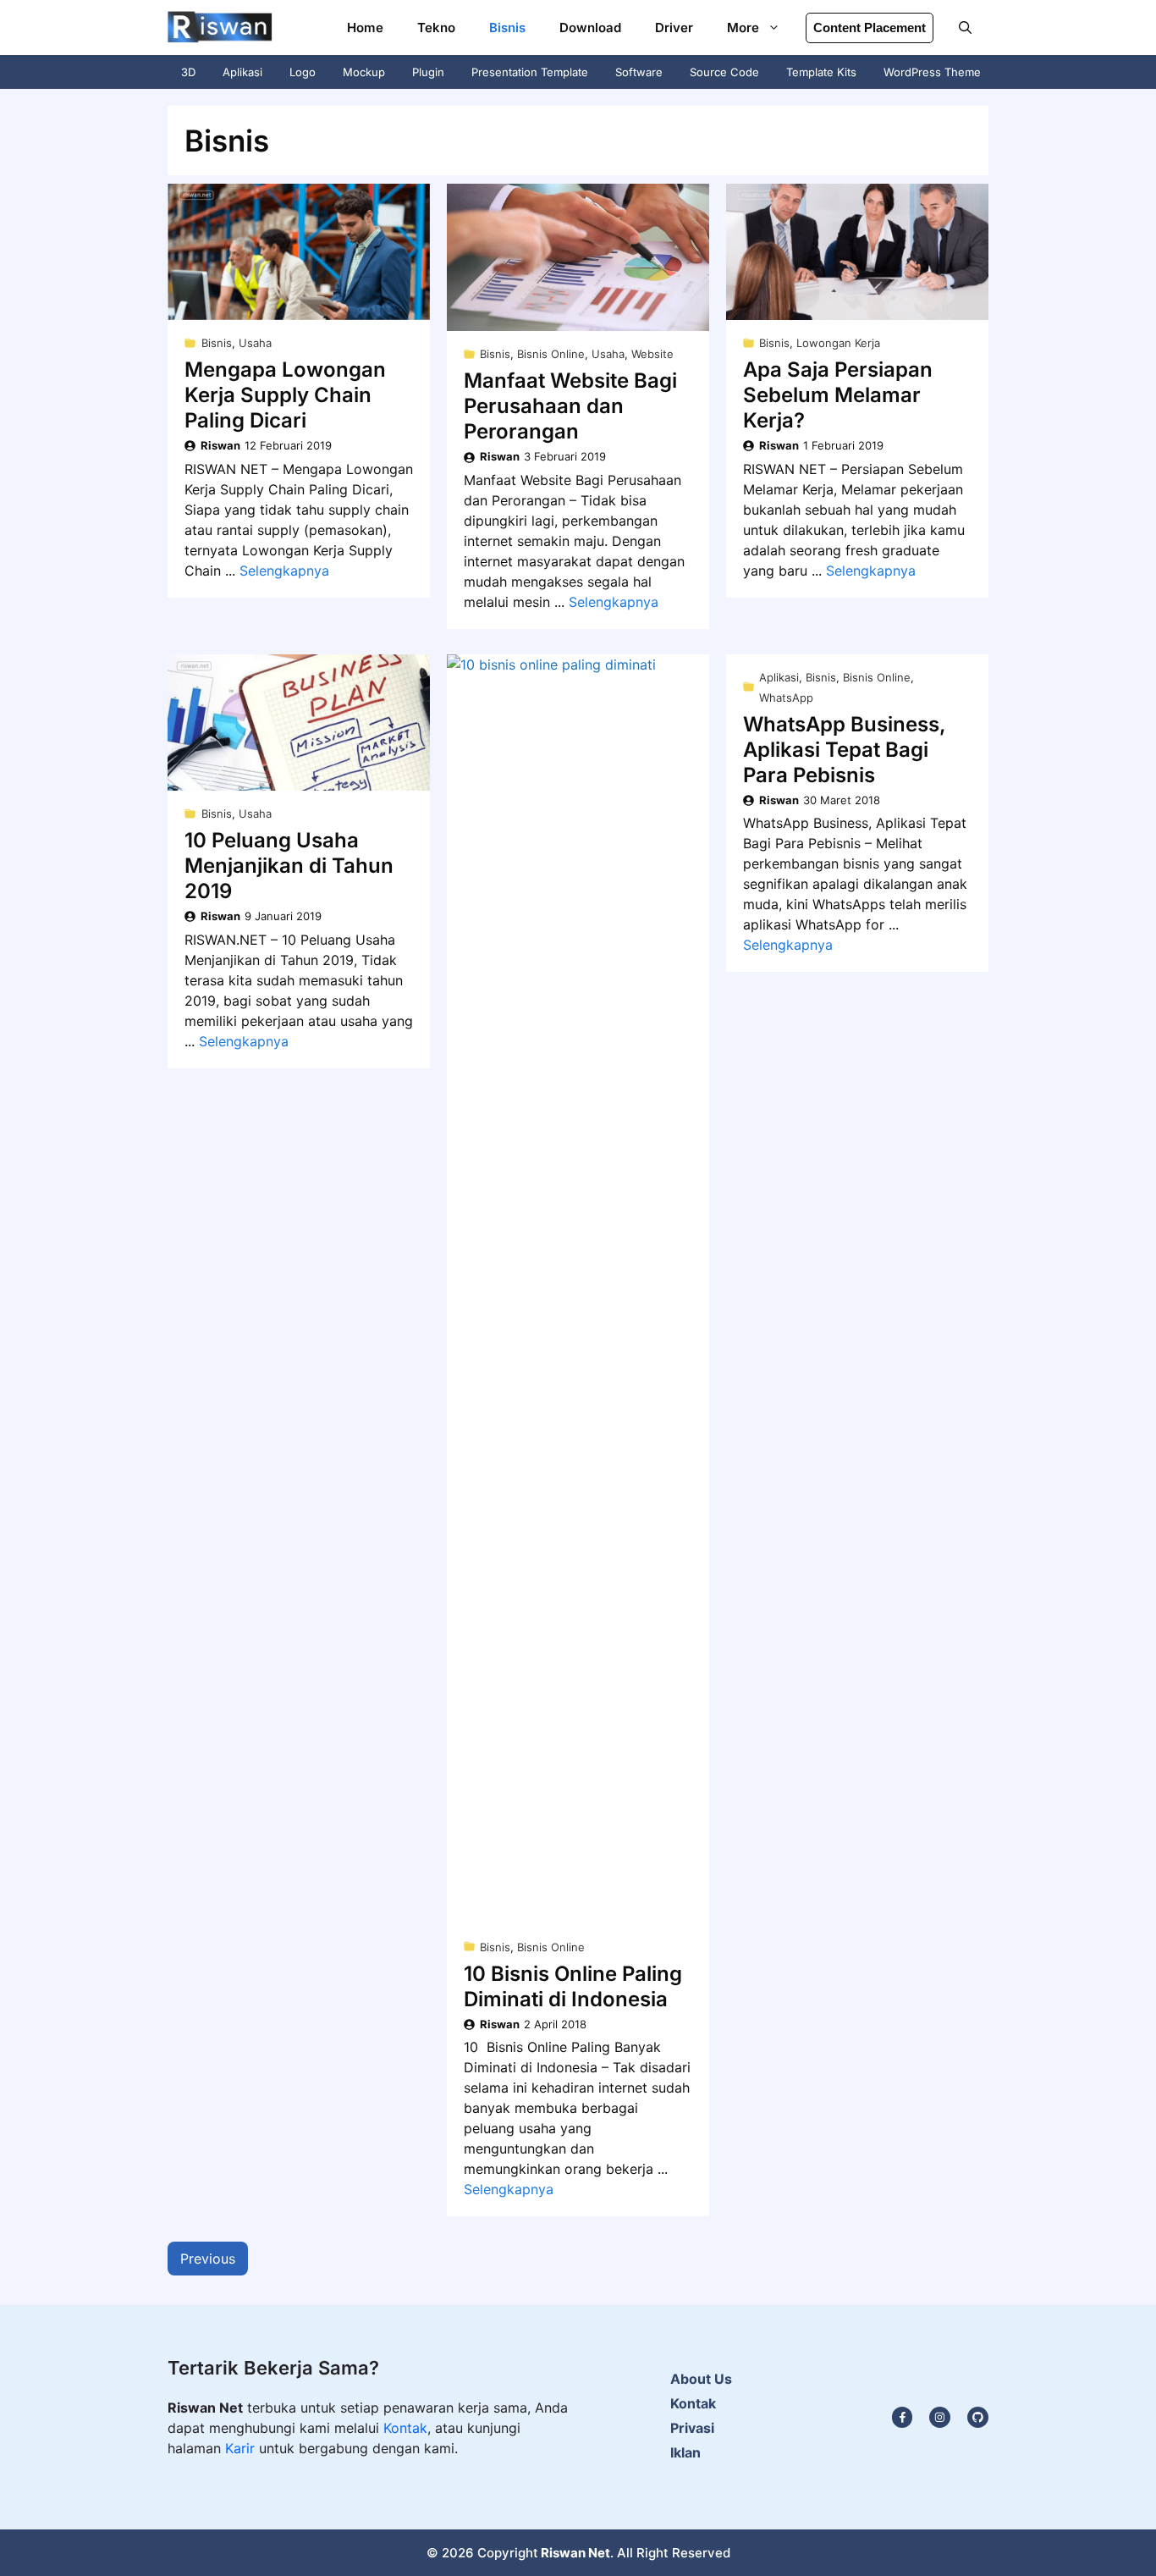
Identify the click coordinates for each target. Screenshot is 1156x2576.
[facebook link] (978, 2417)
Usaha (255, 343)
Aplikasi (242, 72)
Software (639, 72)
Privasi (692, 2428)
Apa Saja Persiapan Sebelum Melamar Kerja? (838, 395)
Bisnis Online (551, 354)
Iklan (685, 2452)
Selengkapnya (284, 571)
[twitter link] (940, 2417)
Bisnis (507, 28)
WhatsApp (786, 698)
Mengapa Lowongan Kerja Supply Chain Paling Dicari (285, 395)
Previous (208, 2259)
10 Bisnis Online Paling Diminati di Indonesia (573, 1986)
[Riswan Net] (220, 28)
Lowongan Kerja (838, 343)
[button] (965, 28)
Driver (674, 28)
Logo (303, 72)
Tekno (436, 28)
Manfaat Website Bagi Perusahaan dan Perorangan (570, 406)
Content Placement (870, 28)
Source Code (724, 72)
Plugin (428, 72)
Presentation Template (530, 72)
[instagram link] (903, 2417)
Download (590, 28)
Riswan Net (575, 2553)
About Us (701, 2379)
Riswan (220, 445)
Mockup (364, 72)
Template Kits (821, 72)
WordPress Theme (932, 72)
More (743, 28)
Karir (242, 2448)
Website (652, 354)
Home (365, 28)
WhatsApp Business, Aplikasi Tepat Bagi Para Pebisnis (845, 750)
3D (188, 72)
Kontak (405, 2428)
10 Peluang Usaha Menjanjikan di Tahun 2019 (289, 866)
